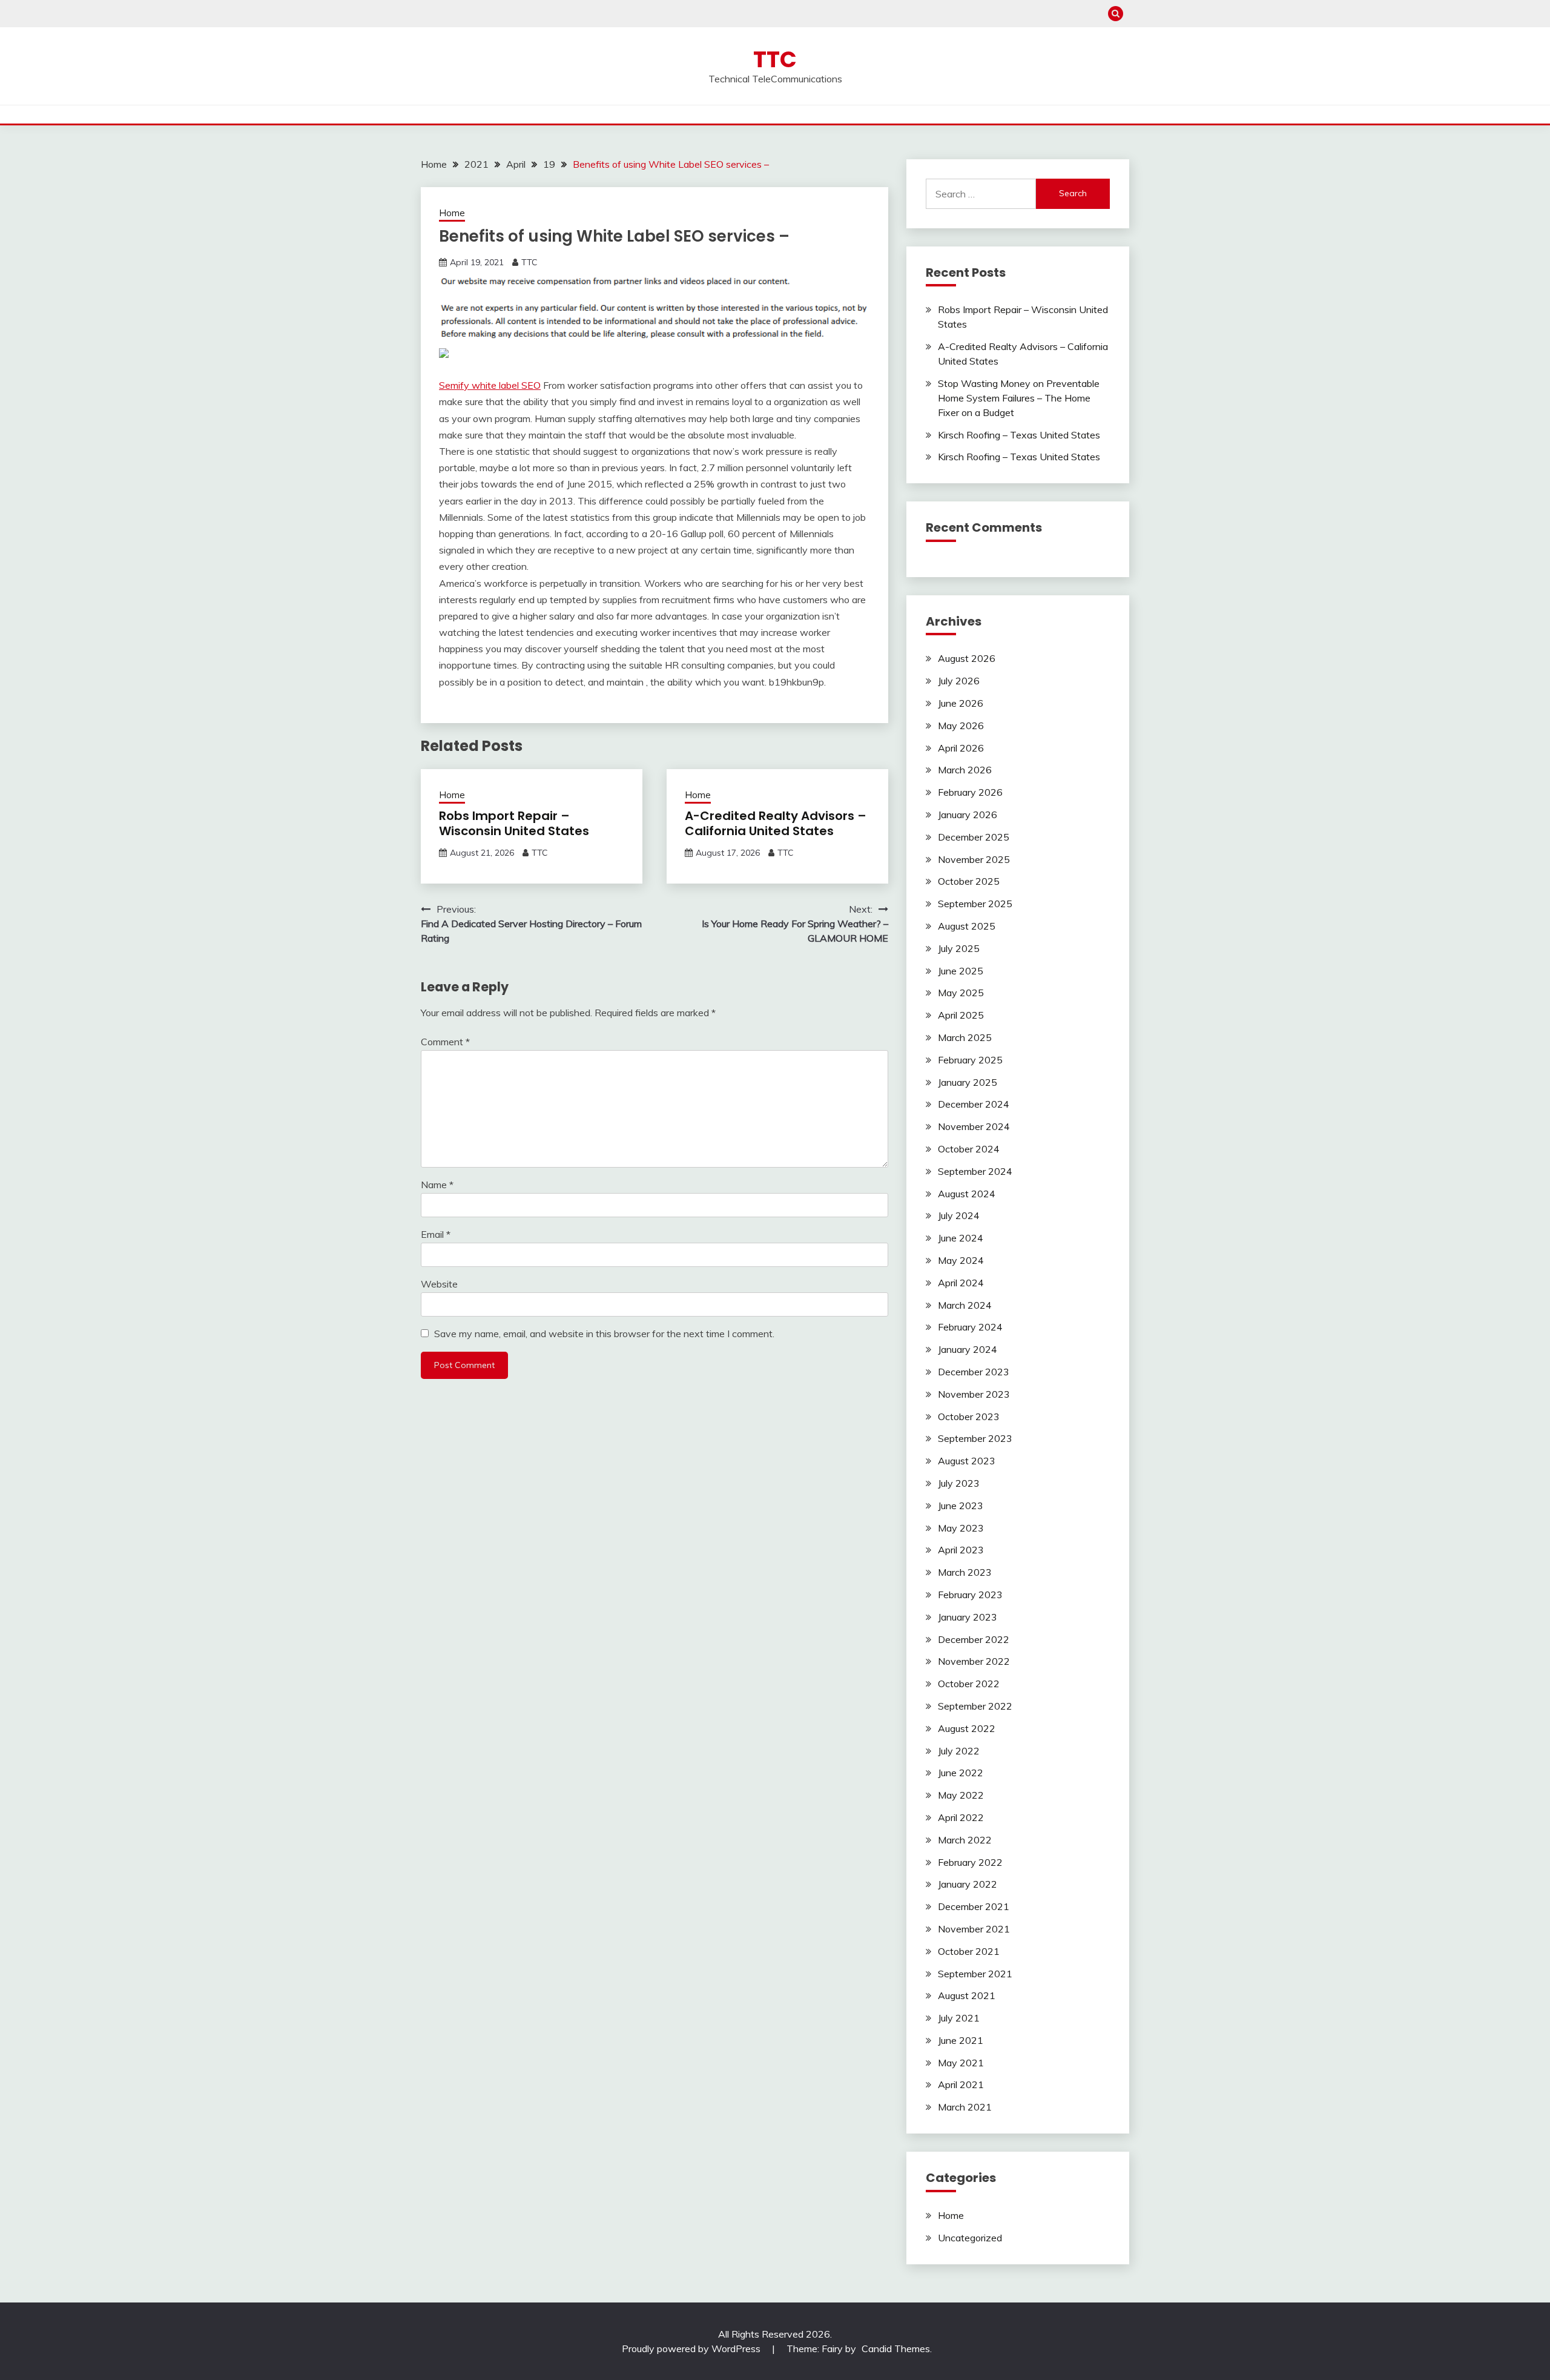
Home (452, 213)
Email (436, 1234)
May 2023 (961, 1528)
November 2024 (974, 1126)
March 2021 (965, 2107)
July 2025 (959, 948)
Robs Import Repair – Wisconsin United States (514, 823)
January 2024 (968, 1349)
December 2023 (974, 1372)
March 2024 (965, 1305)
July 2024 (959, 1215)
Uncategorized (970, 2238)
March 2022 (965, 1840)
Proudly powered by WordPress (692, 2349)
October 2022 (969, 1684)
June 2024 (961, 1238)
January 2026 (968, 815)
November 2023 (974, 1394)
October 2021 (969, 1951)
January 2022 (968, 1884)
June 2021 (961, 2040)
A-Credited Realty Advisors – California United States (776, 823)
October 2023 (969, 1416)
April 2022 (961, 1817)
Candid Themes (896, 2349)
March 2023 (965, 1572)
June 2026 (961, 703)
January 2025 (968, 1082)
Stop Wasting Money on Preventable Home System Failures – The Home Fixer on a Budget (1019, 398)
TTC (775, 59)
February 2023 (970, 1595)
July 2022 (959, 1751)
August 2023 (967, 1461)
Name (437, 1185)
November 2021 (974, 1929)
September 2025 (975, 904)
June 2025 (961, 971)
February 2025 (970, 1060)
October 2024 (969, 1149)
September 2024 (975, 1171)
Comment (445, 1042)
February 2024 (970, 1327)
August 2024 (967, 1194)
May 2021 (961, 2063)
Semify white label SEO (490, 385)
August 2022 (967, 1728)
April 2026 (961, 748)
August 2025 (967, 926)
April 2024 (961, 1283)
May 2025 (961, 993)
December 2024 (974, 1104)
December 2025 (974, 837)
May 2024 (961, 1260)
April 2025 (961, 1015)
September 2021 (975, 1974)
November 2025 (974, 859)
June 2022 (961, 1773)
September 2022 (975, 1706)
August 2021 (967, 1995)
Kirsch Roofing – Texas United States (1019, 435)
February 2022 (970, 1862)
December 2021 (974, 1906)
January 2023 (968, 1617)
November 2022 (974, 1661)
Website (439, 1284)
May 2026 (961, 726)
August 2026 (967, 658)
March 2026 (965, 770)
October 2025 (969, 881)
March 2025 (965, 1037)
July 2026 (959, 681)
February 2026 (970, 792)
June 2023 (961, 1506)
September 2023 (975, 1438)
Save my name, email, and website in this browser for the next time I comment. (604, 1334)
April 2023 (961, 1550)
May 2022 (961, 1795)
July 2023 (959, 1483)
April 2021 (961, 2084)
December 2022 (974, 1639)
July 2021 (959, 2018)
